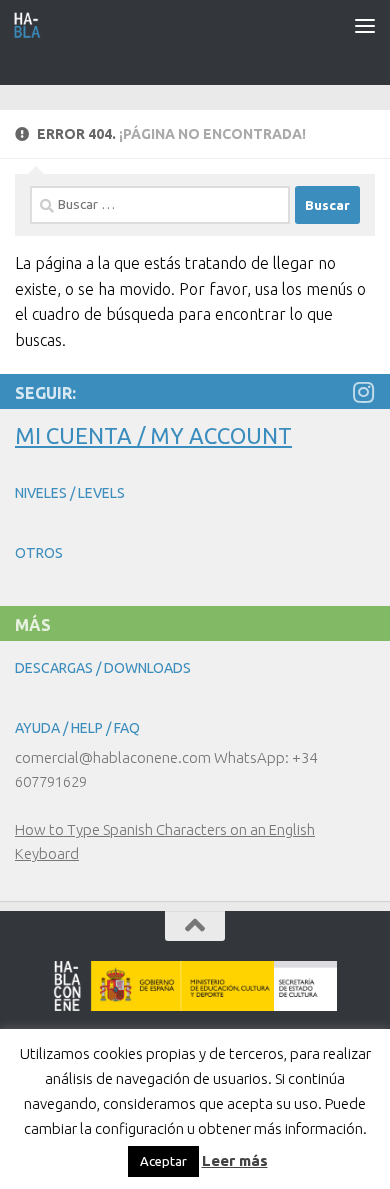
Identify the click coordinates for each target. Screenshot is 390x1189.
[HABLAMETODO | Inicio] (32, 25)
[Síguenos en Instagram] (363, 392)
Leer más (235, 1160)
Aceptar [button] (163, 1161)
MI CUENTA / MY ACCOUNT (153, 435)
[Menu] (365, 25)
